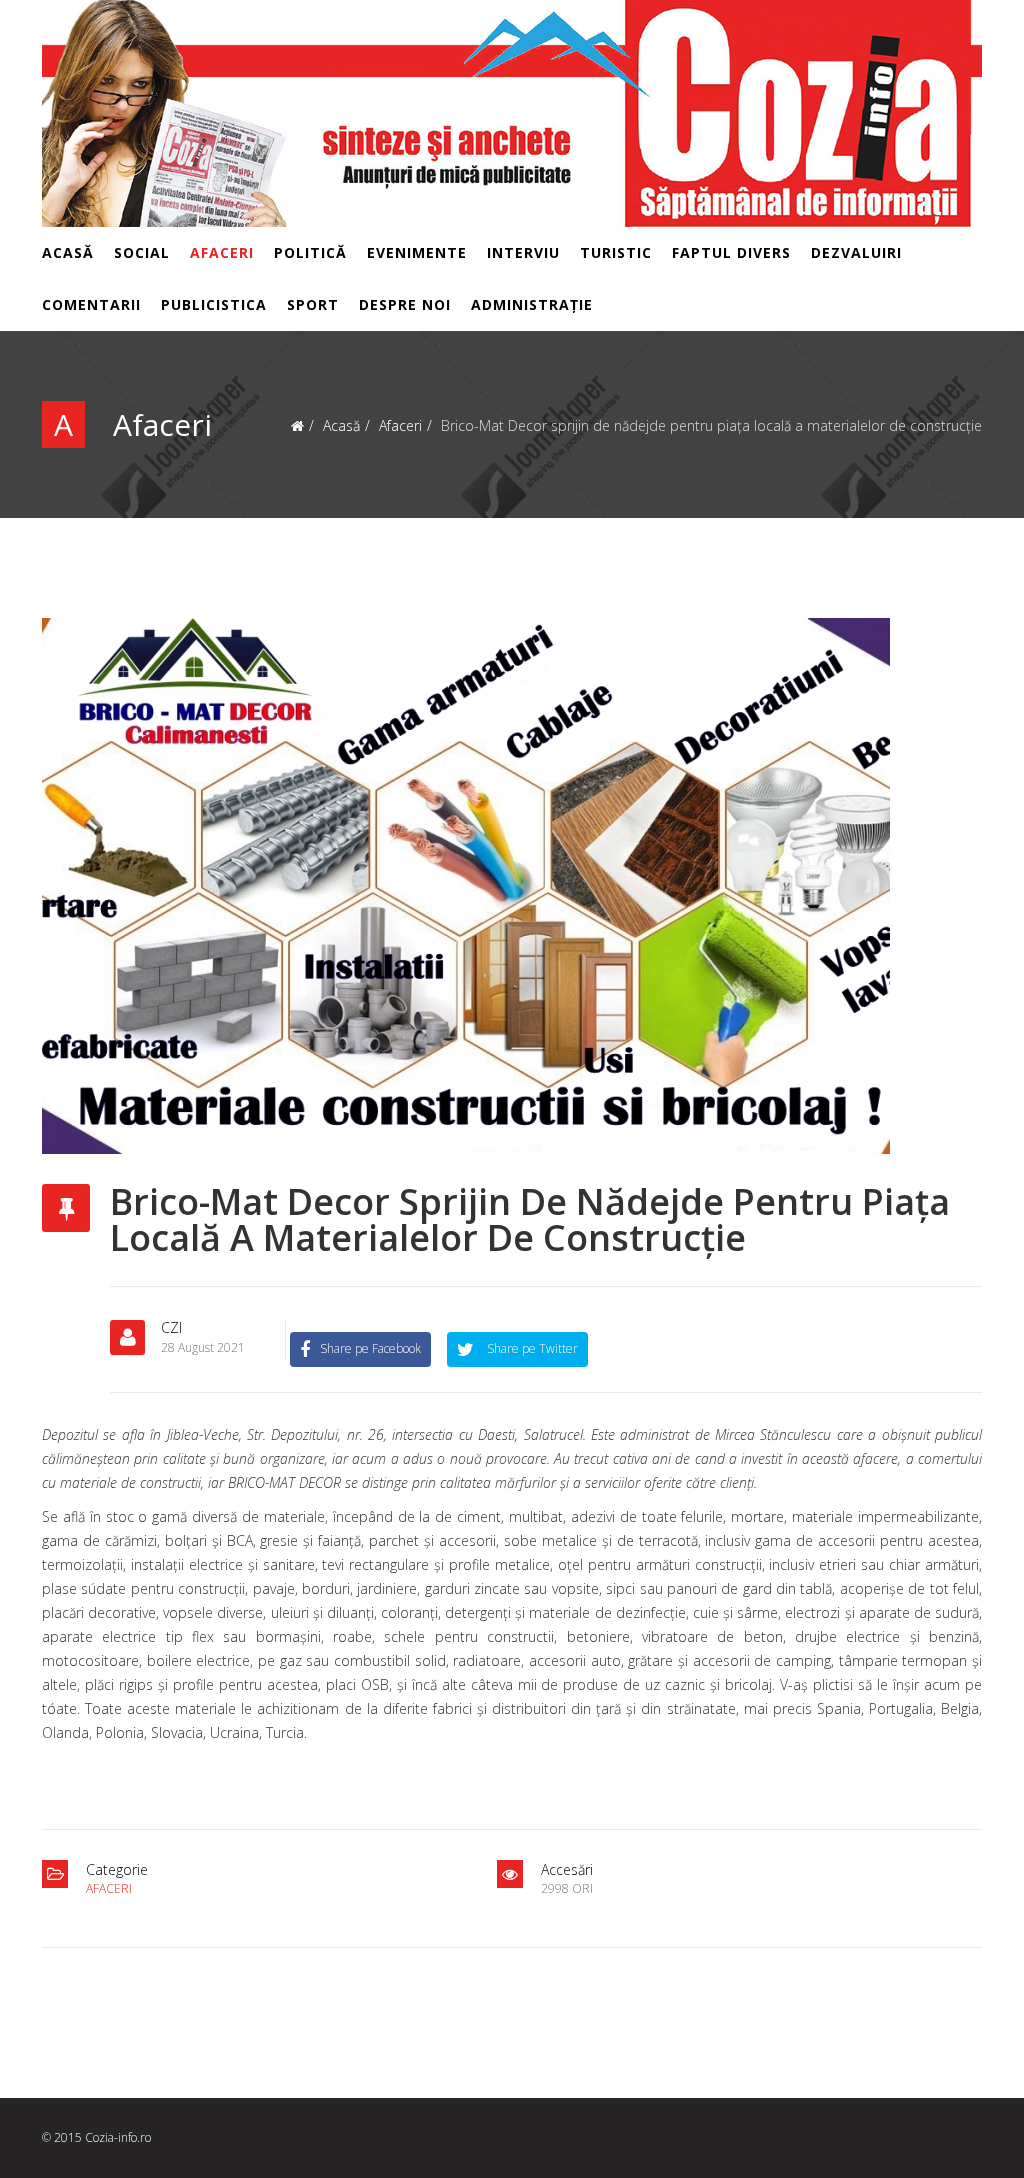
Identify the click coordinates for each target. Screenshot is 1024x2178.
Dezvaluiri (856, 252)
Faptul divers (731, 252)
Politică (310, 252)
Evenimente (417, 252)
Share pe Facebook (370, 1348)
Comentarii (91, 304)
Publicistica (214, 304)
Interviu (523, 252)
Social (142, 252)
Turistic (616, 252)
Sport (313, 304)
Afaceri (222, 252)
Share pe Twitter (531, 1348)
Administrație (532, 304)
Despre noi (405, 304)
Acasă (68, 252)
